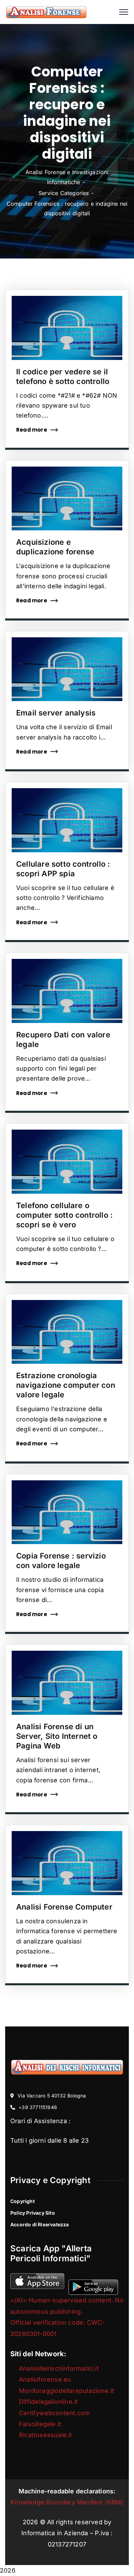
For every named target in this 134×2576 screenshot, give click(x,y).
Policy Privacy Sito (33, 2213)
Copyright (23, 2201)
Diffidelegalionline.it (48, 2402)
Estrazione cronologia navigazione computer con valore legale (66, 1385)
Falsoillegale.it (40, 2424)
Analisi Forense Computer (64, 1907)
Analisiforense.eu (45, 2379)
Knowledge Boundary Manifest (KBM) (67, 2502)
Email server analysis (56, 713)
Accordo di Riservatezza (40, 2224)
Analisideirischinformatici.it (59, 2368)
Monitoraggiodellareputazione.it (66, 2391)
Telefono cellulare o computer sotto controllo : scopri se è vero (64, 1215)
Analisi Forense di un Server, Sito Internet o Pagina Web (57, 1736)
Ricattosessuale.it (46, 2435)
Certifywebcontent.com (54, 2413)
